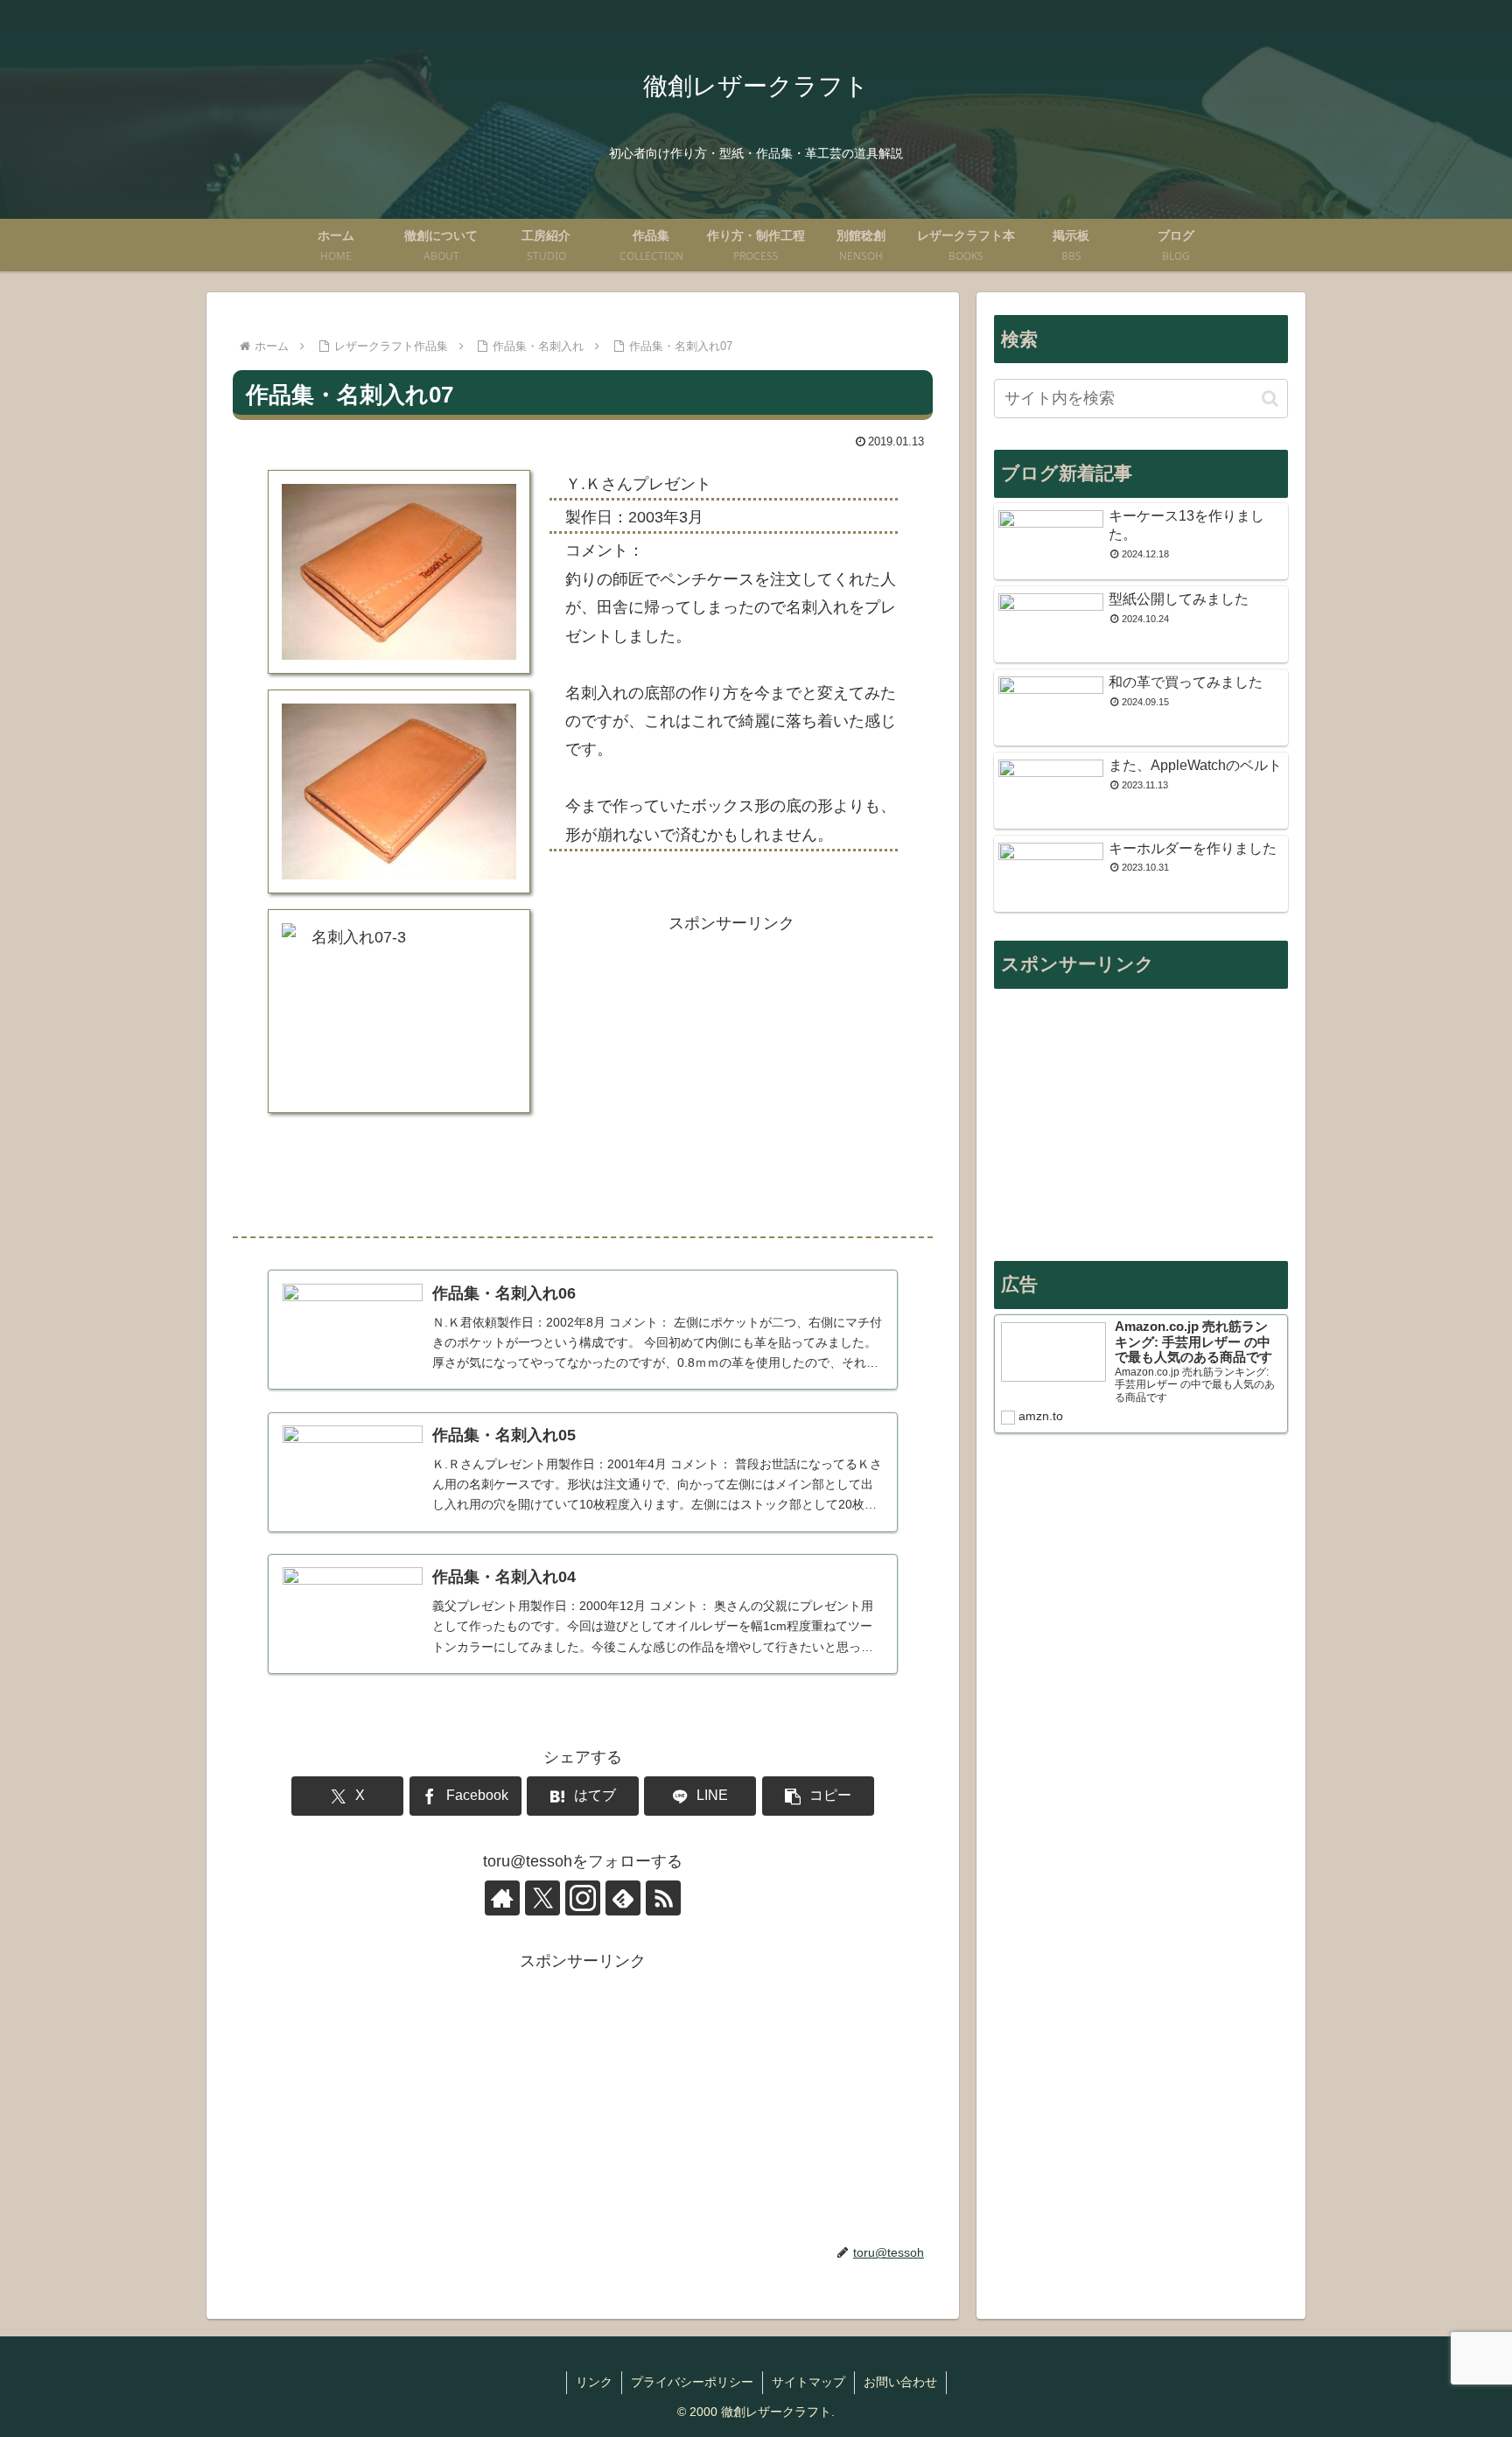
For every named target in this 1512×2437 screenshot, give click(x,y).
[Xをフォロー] (542, 1898)
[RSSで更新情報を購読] (663, 1898)
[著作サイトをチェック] (502, 1898)
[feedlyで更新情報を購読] (623, 1898)
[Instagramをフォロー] (583, 1898)
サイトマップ (808, 2382)
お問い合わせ (900, 2382)
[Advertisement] (731, 1076)
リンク (594, 2382)
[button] (818, 1796)
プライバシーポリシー (692, 2382)
